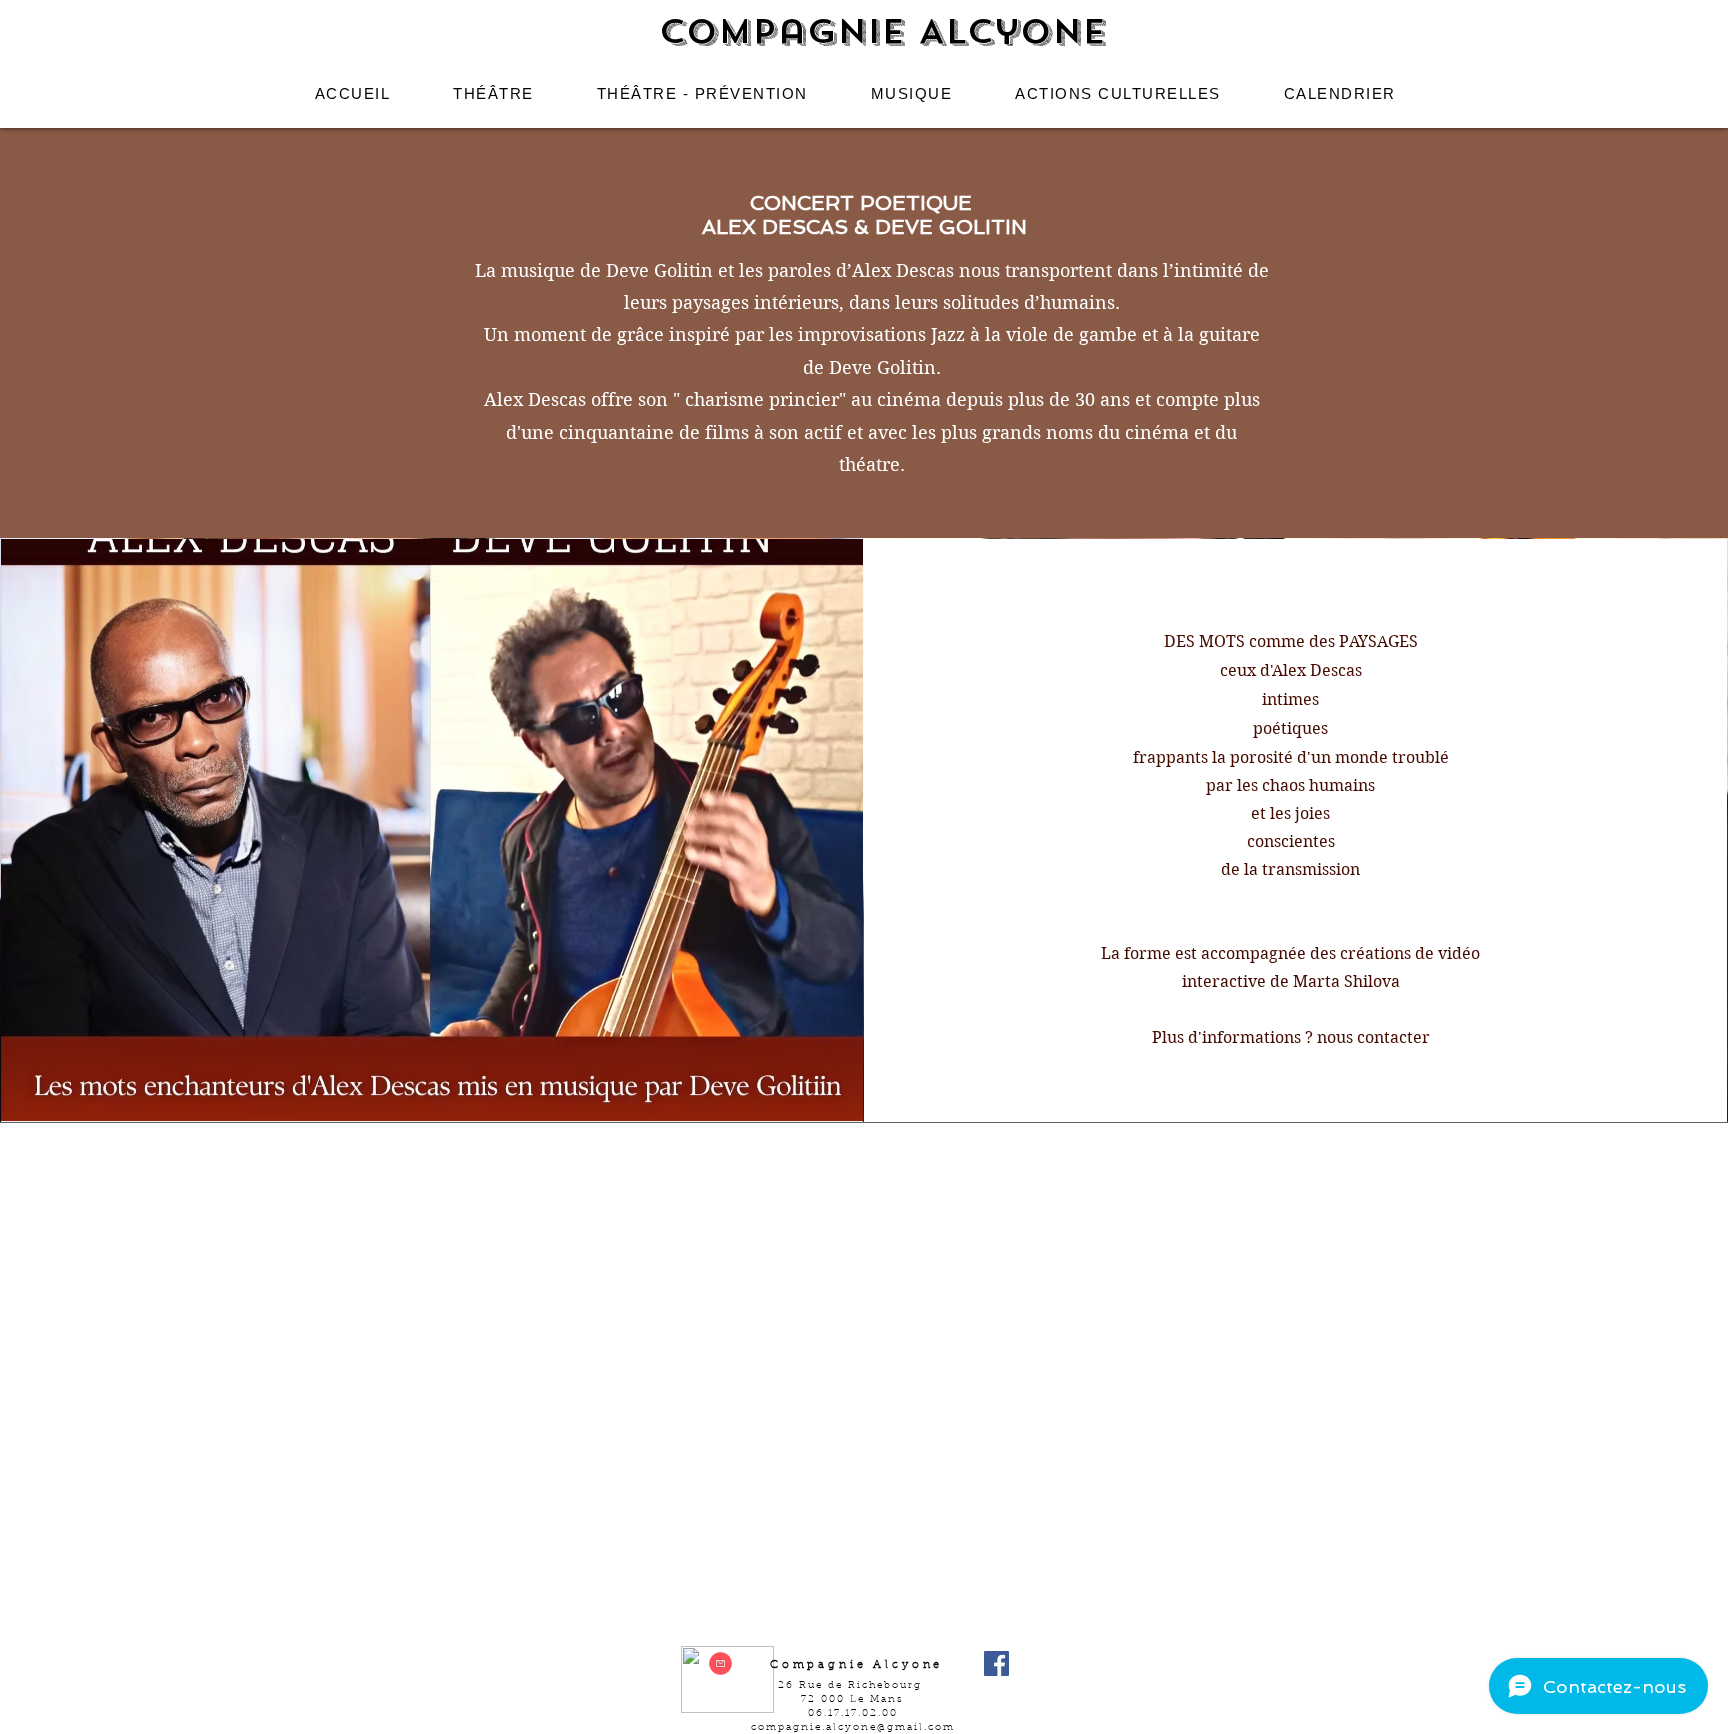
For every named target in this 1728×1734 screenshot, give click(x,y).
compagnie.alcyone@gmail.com (853, 1728)
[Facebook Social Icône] (996, 1663)
